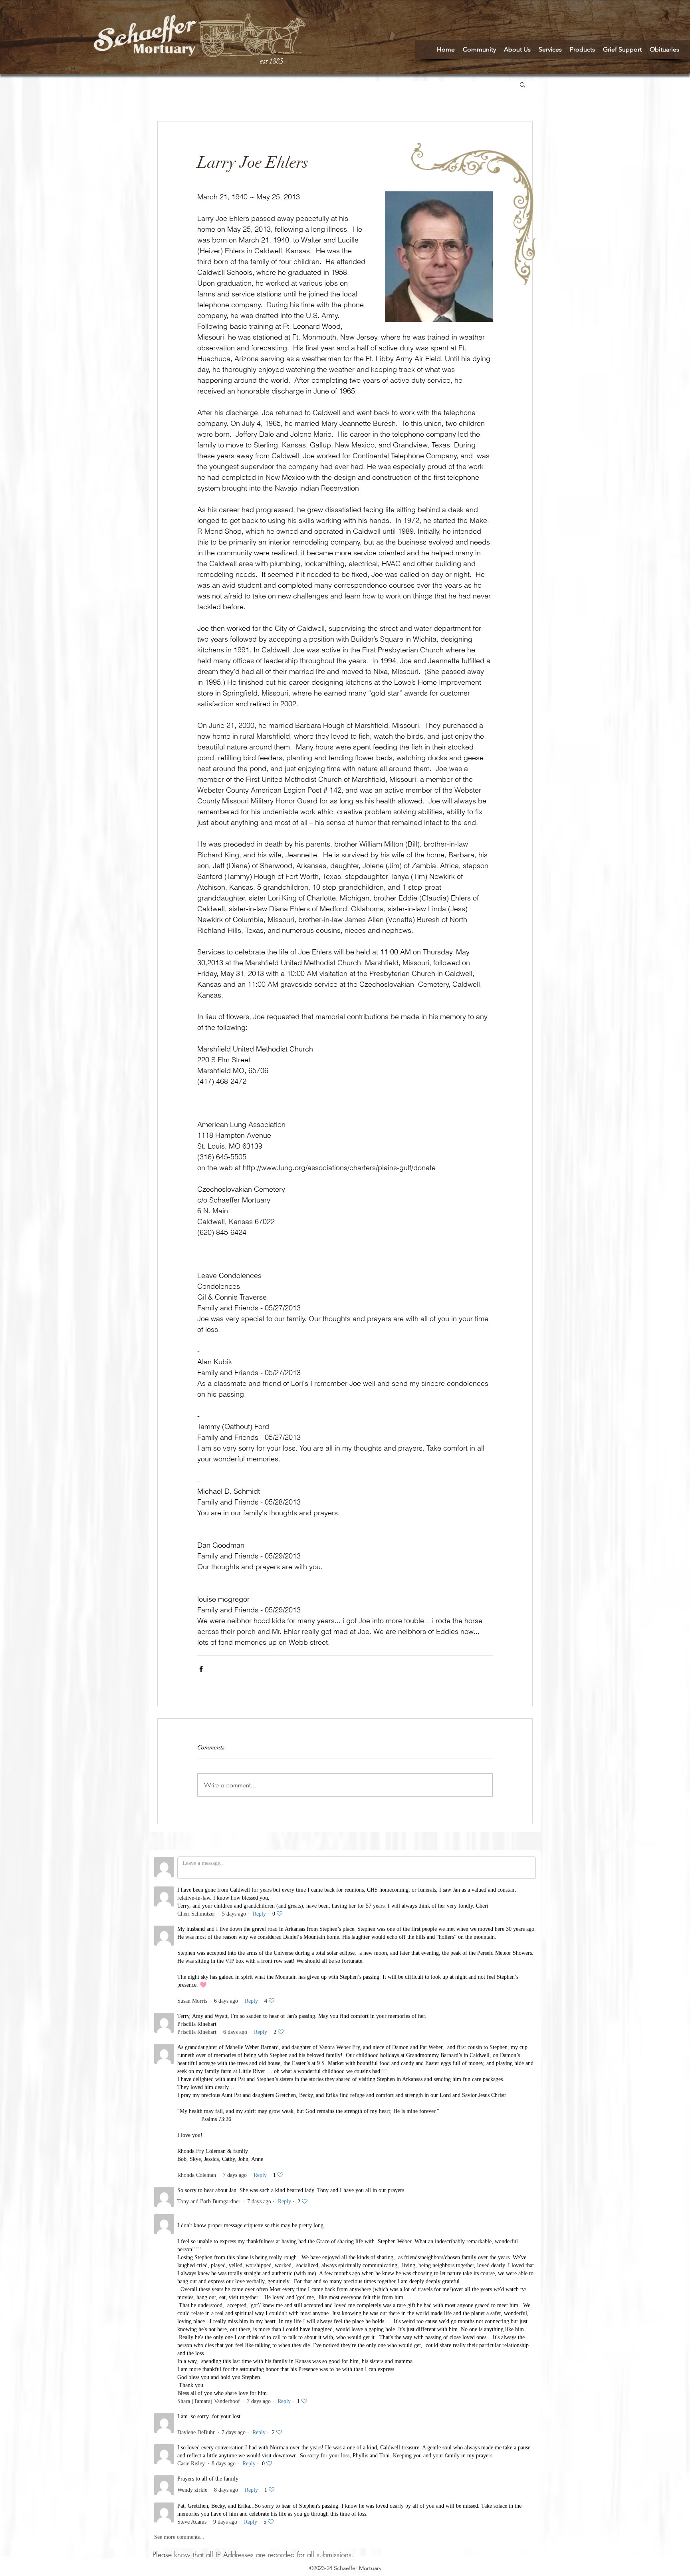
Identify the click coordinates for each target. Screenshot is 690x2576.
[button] (522, 84)
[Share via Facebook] (201, 1669)
